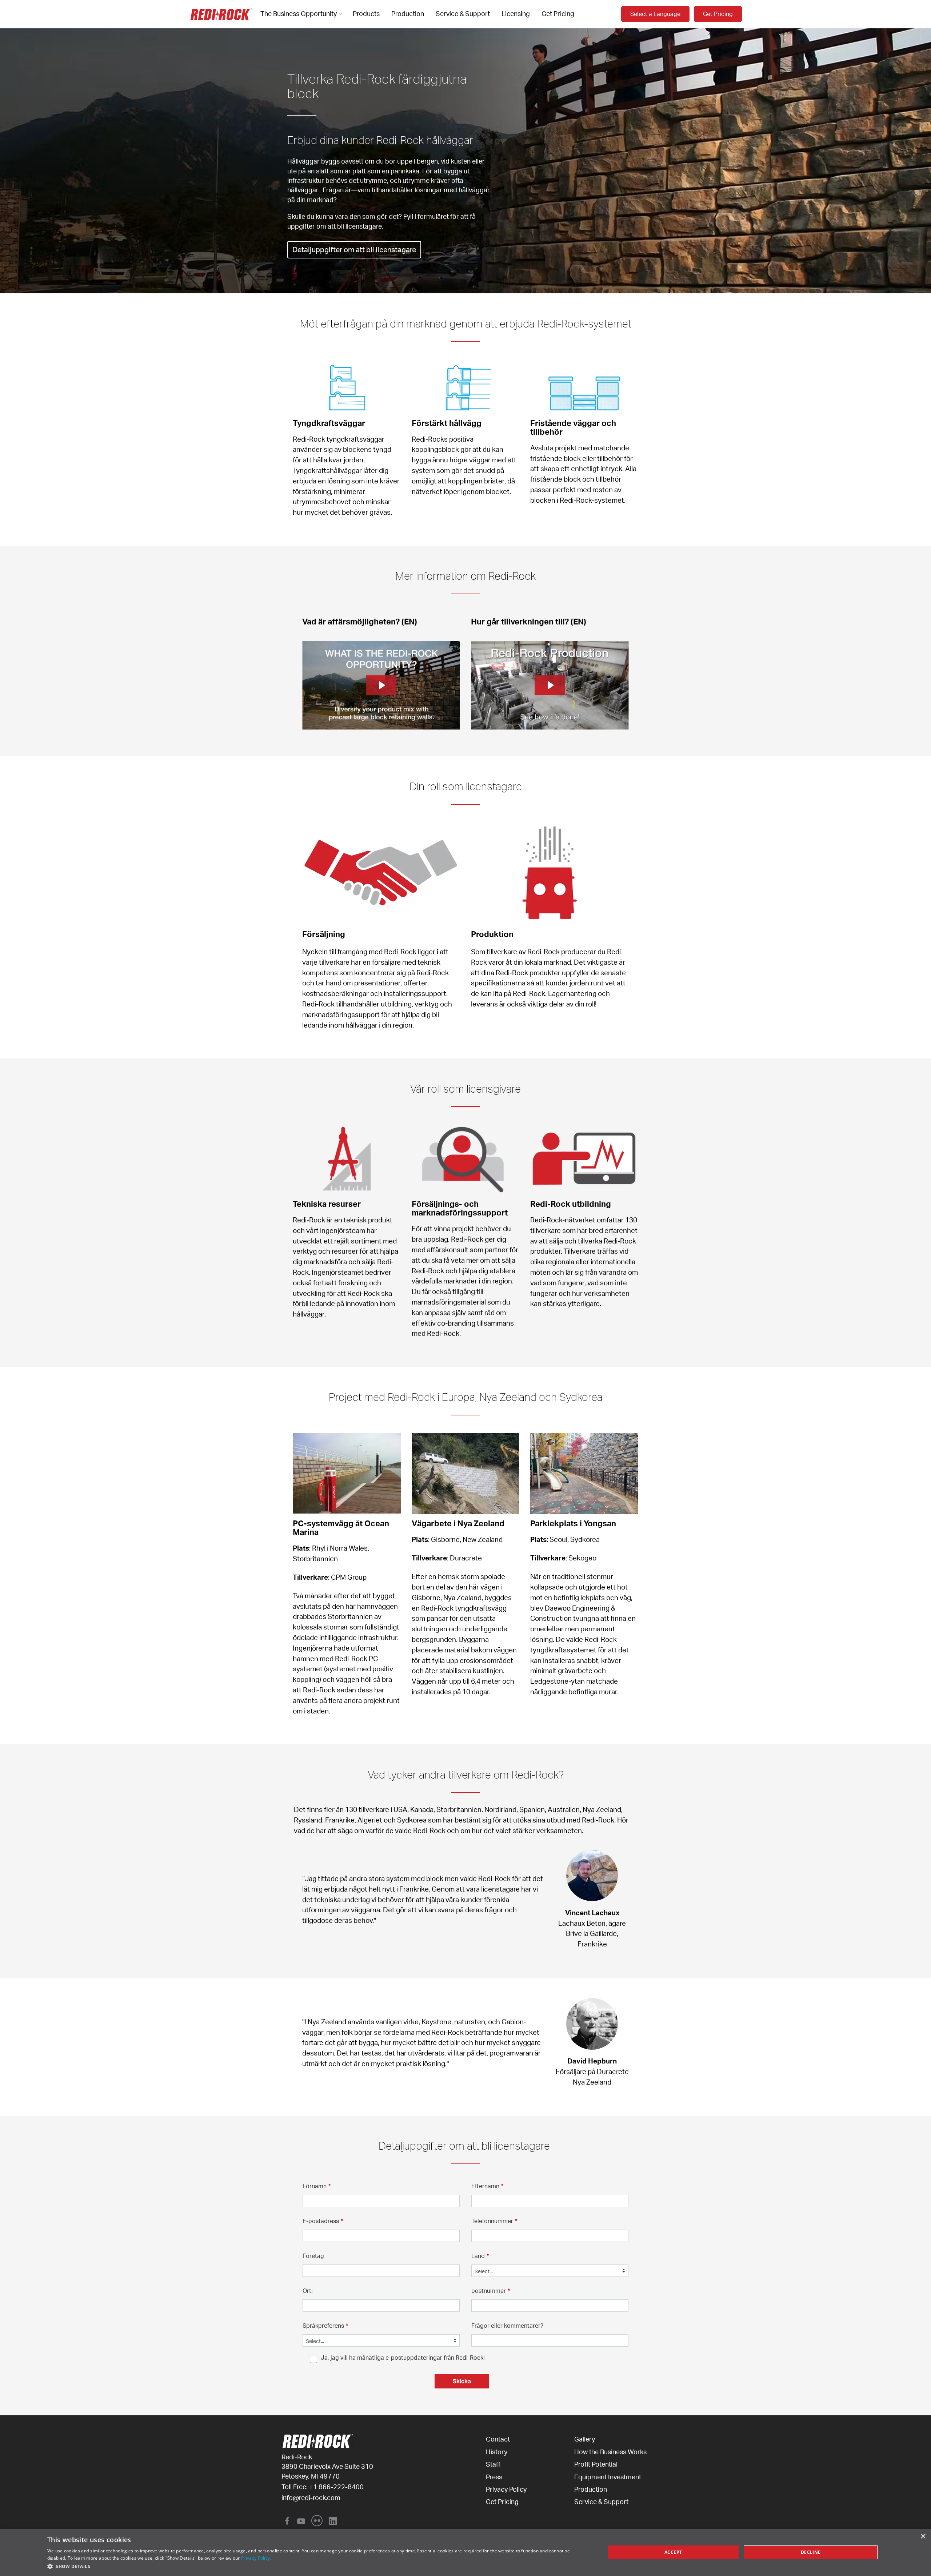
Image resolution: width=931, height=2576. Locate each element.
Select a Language (655, 14)
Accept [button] (673, 2552)
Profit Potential (596, 2464)
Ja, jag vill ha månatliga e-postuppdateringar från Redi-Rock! (403, 2358)
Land (480, 2256)
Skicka (462, 2381)
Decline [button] (811, 2552)
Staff (493, 2464)
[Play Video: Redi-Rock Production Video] (550, 685)
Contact (498, 2439)
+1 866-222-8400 (336, 2487)
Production (408, 13)
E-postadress (323, 2221)
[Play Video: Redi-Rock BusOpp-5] (381, 685)
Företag (313, 2256)
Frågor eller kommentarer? (507, 2326)
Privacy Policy (506, 2489)
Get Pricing (558, 13)
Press (494, 2477)
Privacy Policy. (256, 2558)
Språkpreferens (325, 2326)
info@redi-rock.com (311, 2497)
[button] (318, 2566)
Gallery (585, 2439)
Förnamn (317, 2186)
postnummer (491, 2291)
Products (366, 13)
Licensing (516, 13)
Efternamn (487, 2186)
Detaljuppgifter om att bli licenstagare (354, 250)
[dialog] (465, 2552)
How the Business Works (610, 2452)
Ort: (308, 2291)
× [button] (923, 2537)
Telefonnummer (494, 2221)
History (497, 2452)
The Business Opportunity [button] (299, 13)
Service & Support (463, 13)
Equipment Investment (608, 2477)
